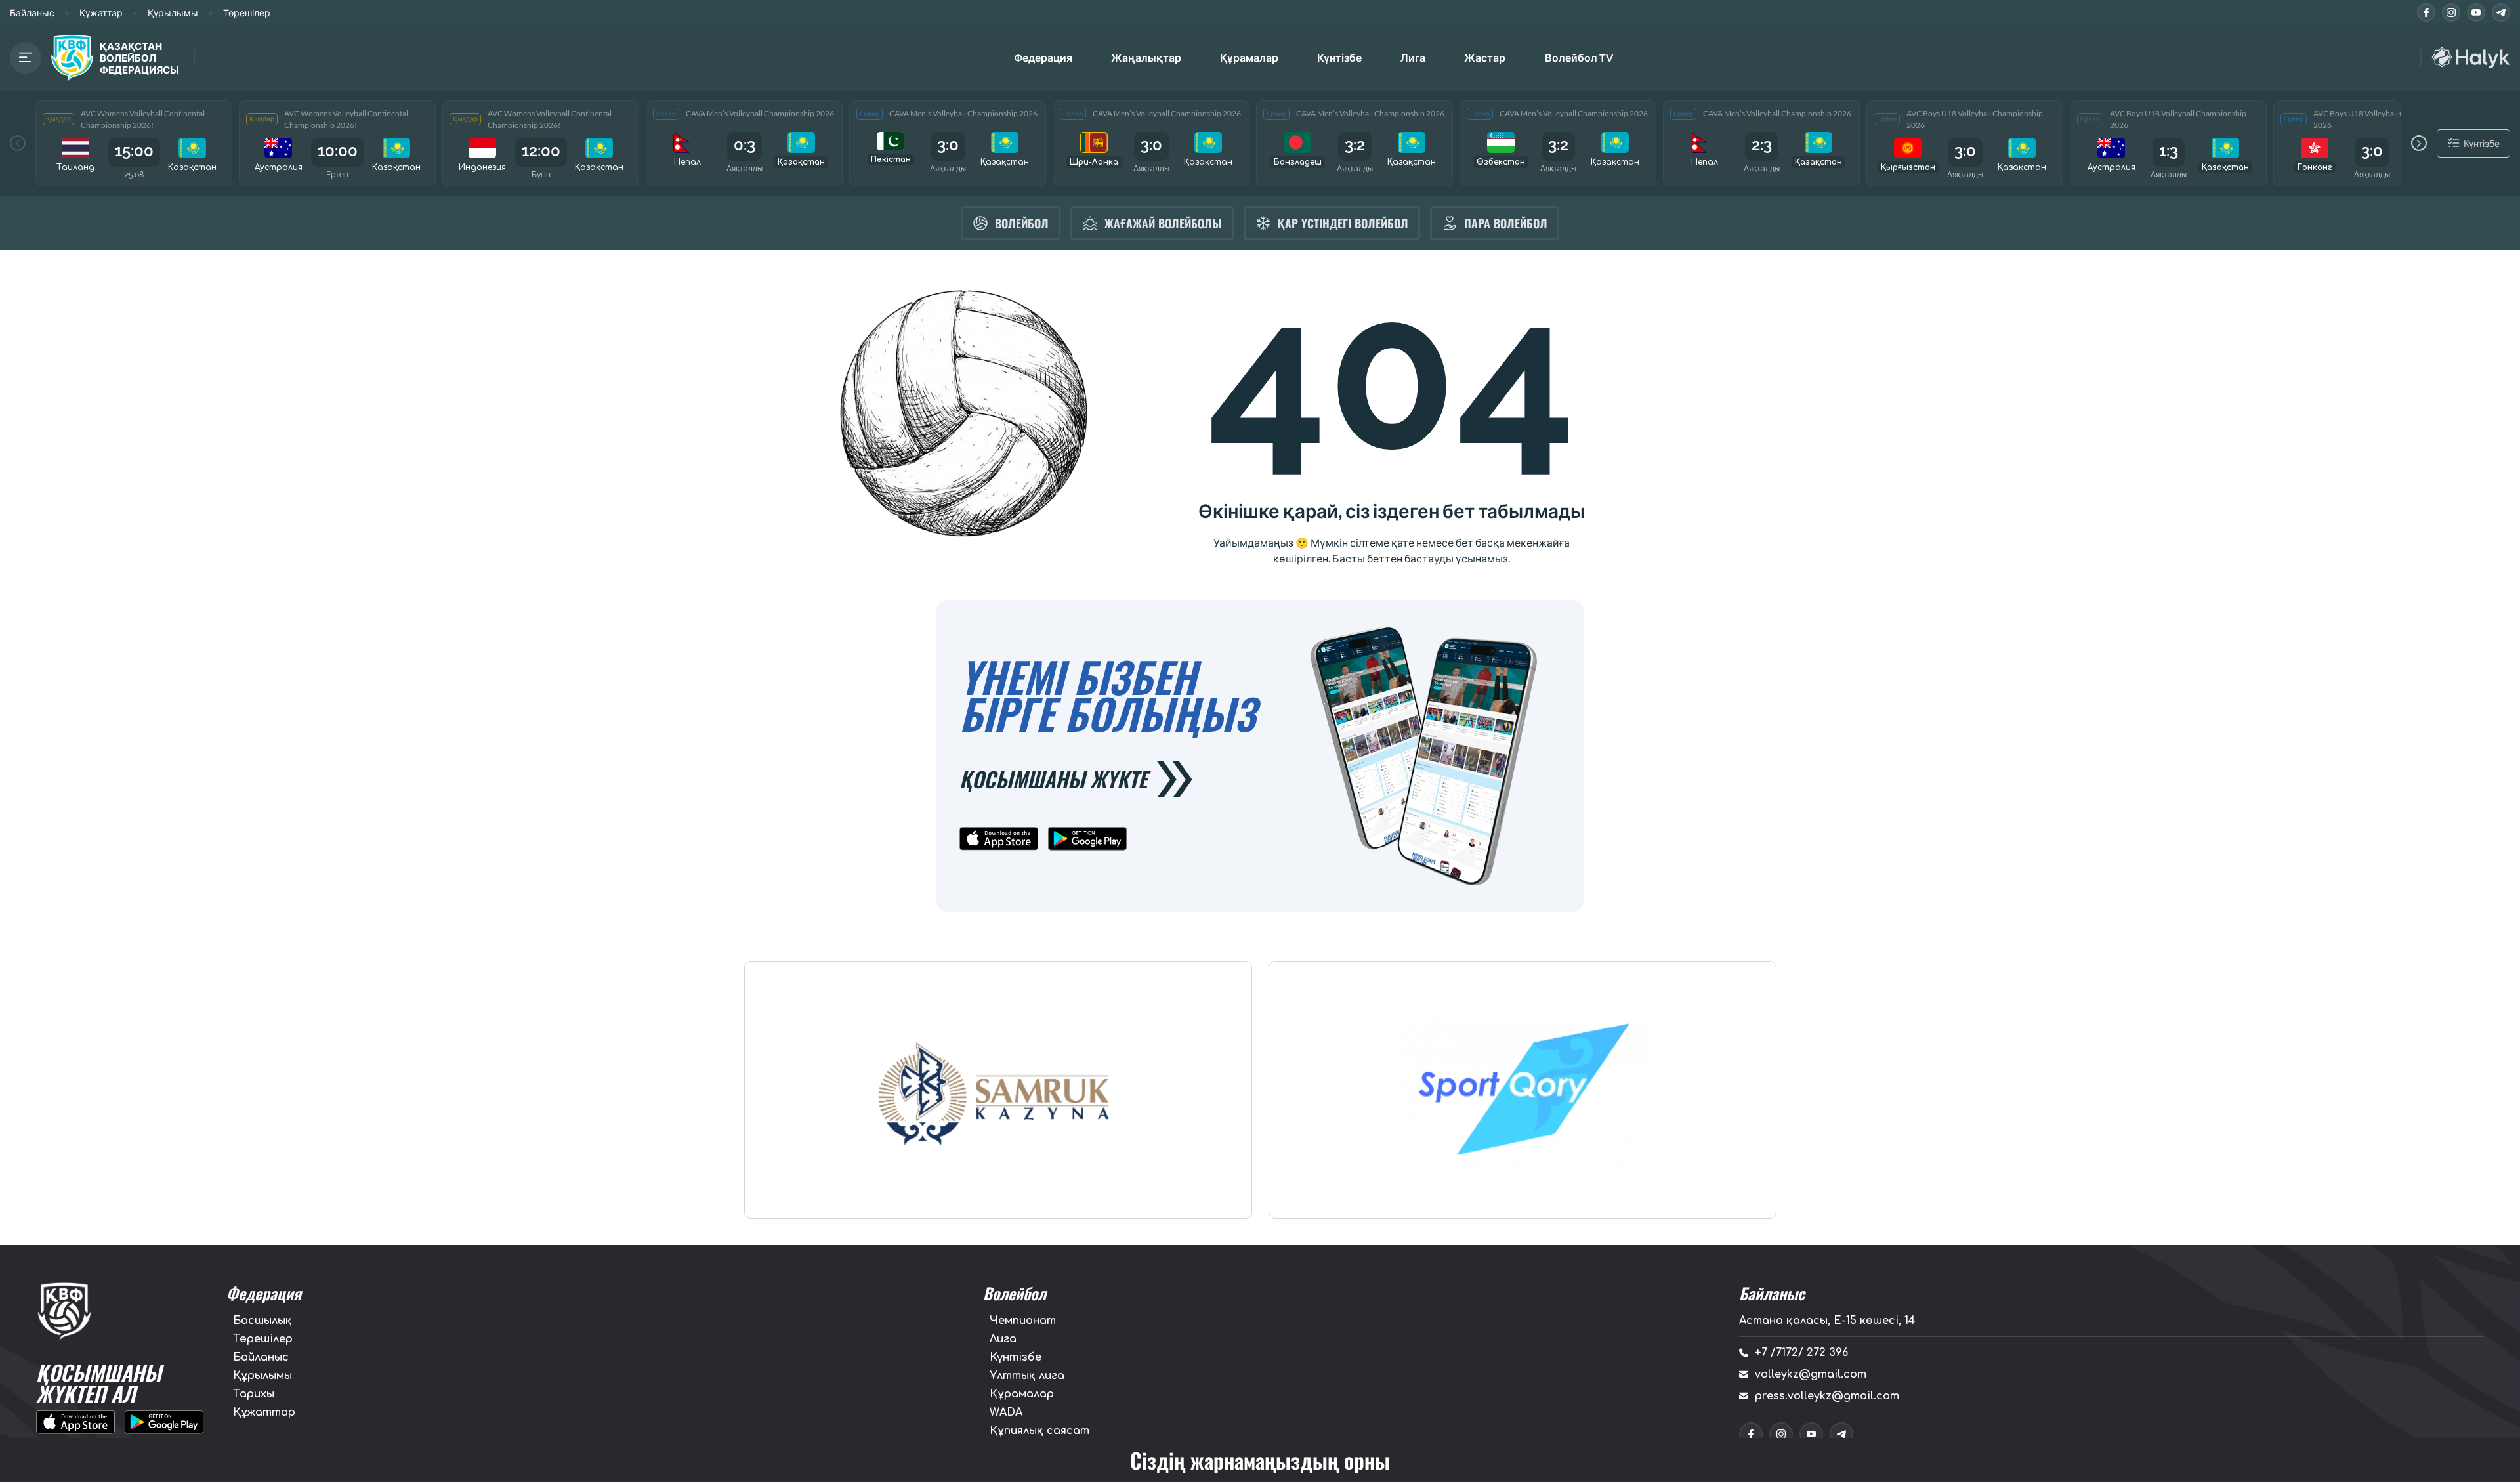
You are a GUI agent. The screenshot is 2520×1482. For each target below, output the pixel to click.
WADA (1006, 1412)
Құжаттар (101, 13)
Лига (1413, 57)
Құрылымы (173, 13)
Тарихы (254, 1394)
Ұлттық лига (1027, 1376)
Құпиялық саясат (1039, 1431)
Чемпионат (1023, 1321)
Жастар (1485, 57)
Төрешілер (247, 13)
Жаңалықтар (1146, 57)
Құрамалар (1022, 1394)
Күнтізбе (1339, 57)
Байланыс (32, 13)
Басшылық (262, 1321)
